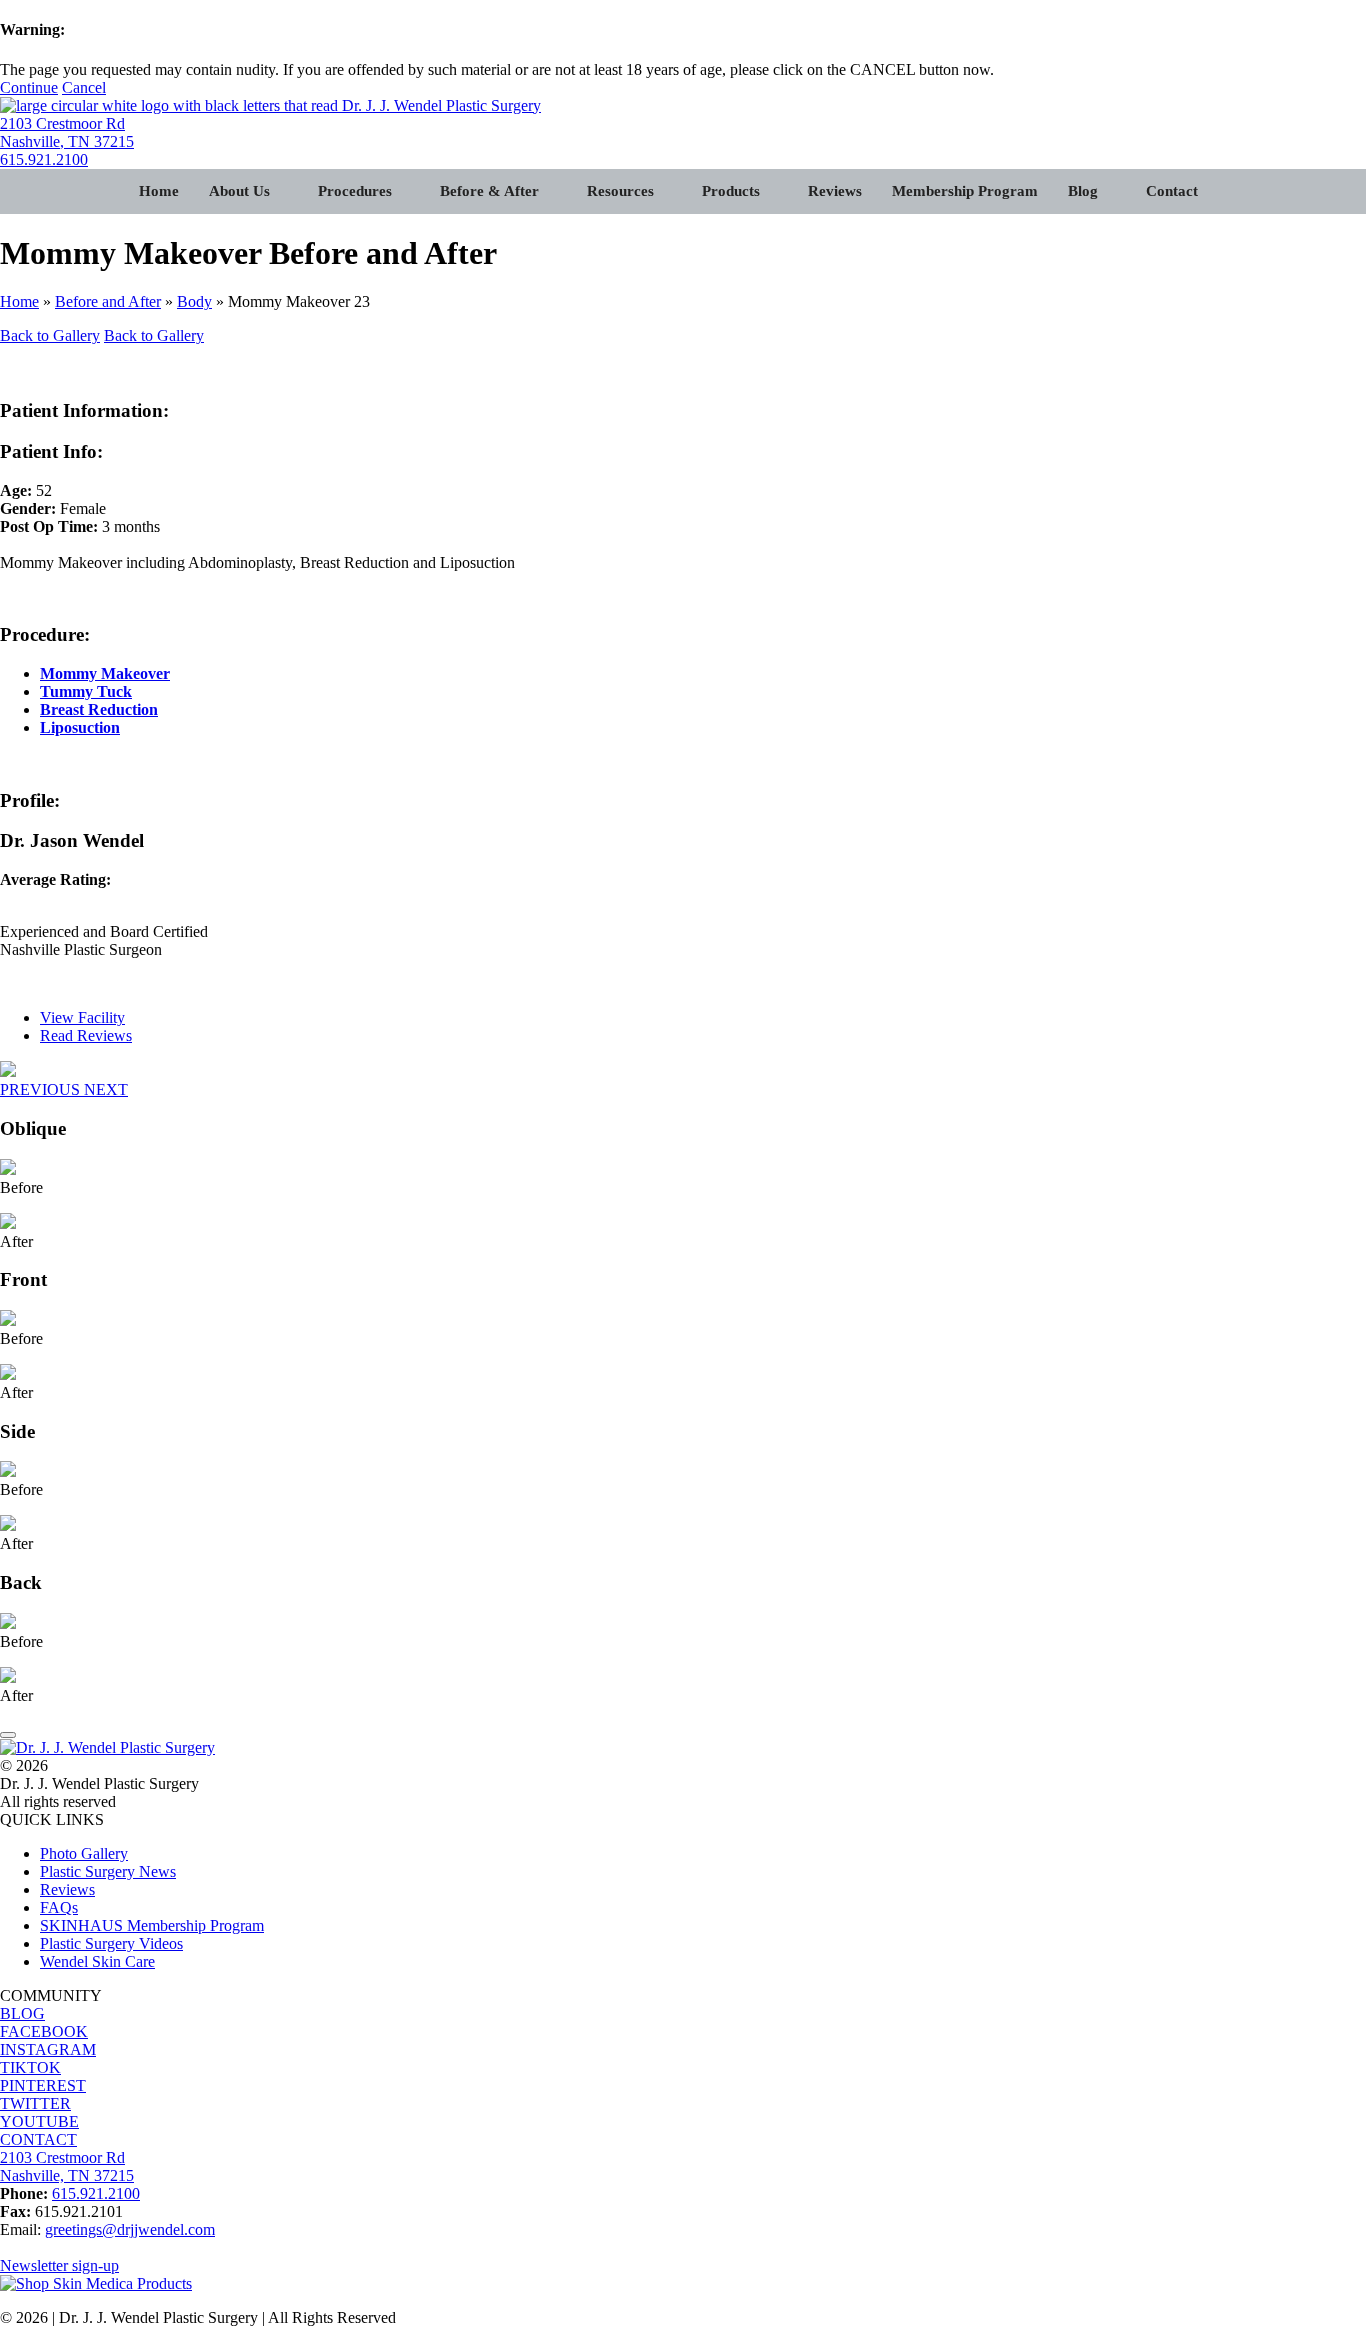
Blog (1083, 191)
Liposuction (80, 727)
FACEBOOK (44, 2031)
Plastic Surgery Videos (111, 1943)
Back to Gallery (50, 335)
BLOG (22, 2013)
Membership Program (965, 191)
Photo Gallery (84, 1853)
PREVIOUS (42, 1089)
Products (731, 191)
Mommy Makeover (105, 673)
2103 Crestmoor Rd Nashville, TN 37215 (67, 132)
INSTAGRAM (48, 2049)
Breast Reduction (99, 709)
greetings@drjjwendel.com (130, 2229)
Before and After (108, 301)
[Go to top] (8, 1735)
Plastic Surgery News (108, 1871)
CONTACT (38, 2139)
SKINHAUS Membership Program (152, 1925)
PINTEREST (43, 2085)
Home (159, 191)
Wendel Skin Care (97, 1961)
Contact (1172, 191)
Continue (29, 87)
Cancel (84, 87)
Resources (620, 191)
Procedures (355, 191)
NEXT (106, 1089)
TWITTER (35, 2103)
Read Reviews (86, 1035)
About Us (239, 191)
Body (194, 301)
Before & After (489, 191)
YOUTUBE (39, 2121)
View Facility (82, 1017)
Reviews (835, 191)
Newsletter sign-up (59, 2265)
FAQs (59, 1907)
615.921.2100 (44, 159)
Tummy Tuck (86, 691)
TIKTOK (30, 2067)
